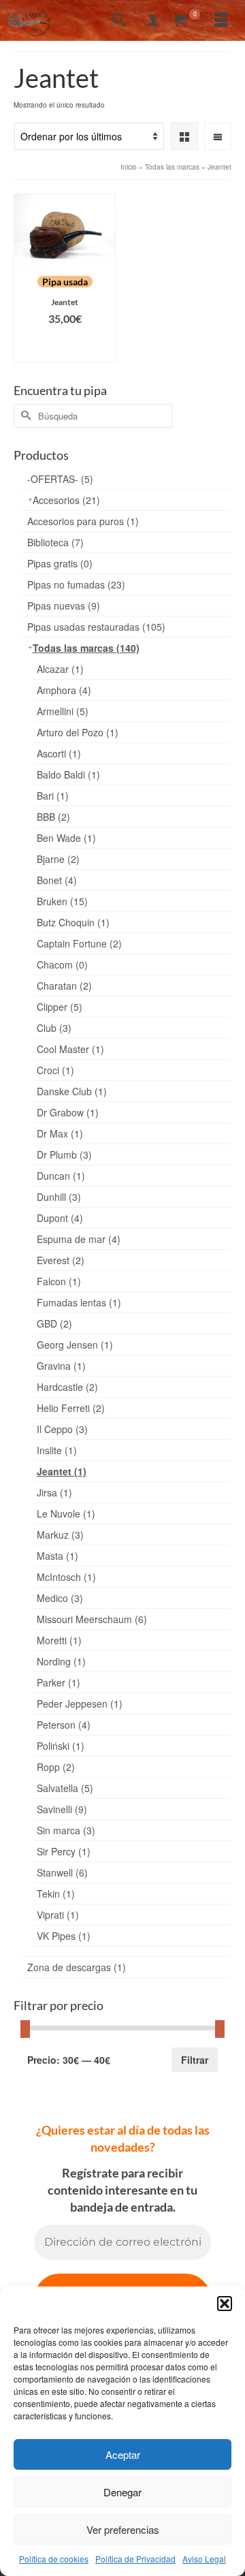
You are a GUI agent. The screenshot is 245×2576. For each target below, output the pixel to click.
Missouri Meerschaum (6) (92, 1619)
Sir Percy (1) (64, 1851)
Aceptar (123, 2454)
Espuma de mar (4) (79, 1239)
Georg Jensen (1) (75, 1345)
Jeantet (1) (62, 1471)
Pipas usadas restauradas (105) (96, 627)
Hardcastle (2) (67, 1387)
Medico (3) (60, 1598)
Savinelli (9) (62, 1809)
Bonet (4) (57, 880)
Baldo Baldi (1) (68, 774)
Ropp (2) (56, 1767)
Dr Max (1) (60, 1133)
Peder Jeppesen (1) (80, 1703)
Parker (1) (59, 1682)
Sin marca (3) (66, 1830)
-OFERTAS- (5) (60, 479)
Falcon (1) (59, 1281)
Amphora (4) (64, 690)
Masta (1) (58, 1556)
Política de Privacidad (135, 2559)
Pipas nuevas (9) (64, 606)
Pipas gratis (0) (60, 563)
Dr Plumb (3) (64, 1155)
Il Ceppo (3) (62, 1429)
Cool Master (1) (70, 1049)
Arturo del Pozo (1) (78, 732)
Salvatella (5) (65, 1788)
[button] (225, 2304)
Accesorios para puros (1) (83, 521)
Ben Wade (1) (66, 838)
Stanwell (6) (62, 1872)
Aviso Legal (204, 2559)
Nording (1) (61, 1661)
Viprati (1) (58, 1915)
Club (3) (54, 1028)
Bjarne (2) (58, 859)
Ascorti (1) (59, 753)
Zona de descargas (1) (77, 1967)
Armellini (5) (63, 711)
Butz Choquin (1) (73, 922)
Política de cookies (54, 2559)
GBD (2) (54, 1323)
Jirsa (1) (54, 1492)
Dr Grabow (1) (68, 1112)
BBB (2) (53, 817)
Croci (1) (55, 1070)
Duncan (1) (61, 1176)
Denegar (122, 2492)
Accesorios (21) (66, 500)
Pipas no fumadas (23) (76, 584)
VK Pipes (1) (64, 1936)
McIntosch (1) (66, 1577)
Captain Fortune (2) (79, 943)
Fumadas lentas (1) (79, 1302)
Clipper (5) (60, 1007)
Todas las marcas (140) (86, 648)
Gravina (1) (61, 1366)
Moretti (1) (59, 1640)
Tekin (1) (56, 1894)
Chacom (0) (62, 964)
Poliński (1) (61, 1746)
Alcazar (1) (60, 669)
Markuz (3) (60, 1535)
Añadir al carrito (65, 346)
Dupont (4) (60, 1218)
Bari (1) (53, 796)
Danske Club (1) (72, 1091)
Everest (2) (61, 1260)
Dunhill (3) (59, 1197)
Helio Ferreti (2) (71, 1408)
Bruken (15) (62, 901)
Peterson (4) (64, 1725)
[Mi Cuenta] (153, 20)
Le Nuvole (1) (66, 1513)
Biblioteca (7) (55, 542)
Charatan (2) (64, 986)
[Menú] (221, 20)
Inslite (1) (57, 1450)
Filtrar (195, 2060)
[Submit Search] (24, 416)
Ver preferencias (123, 2529)
